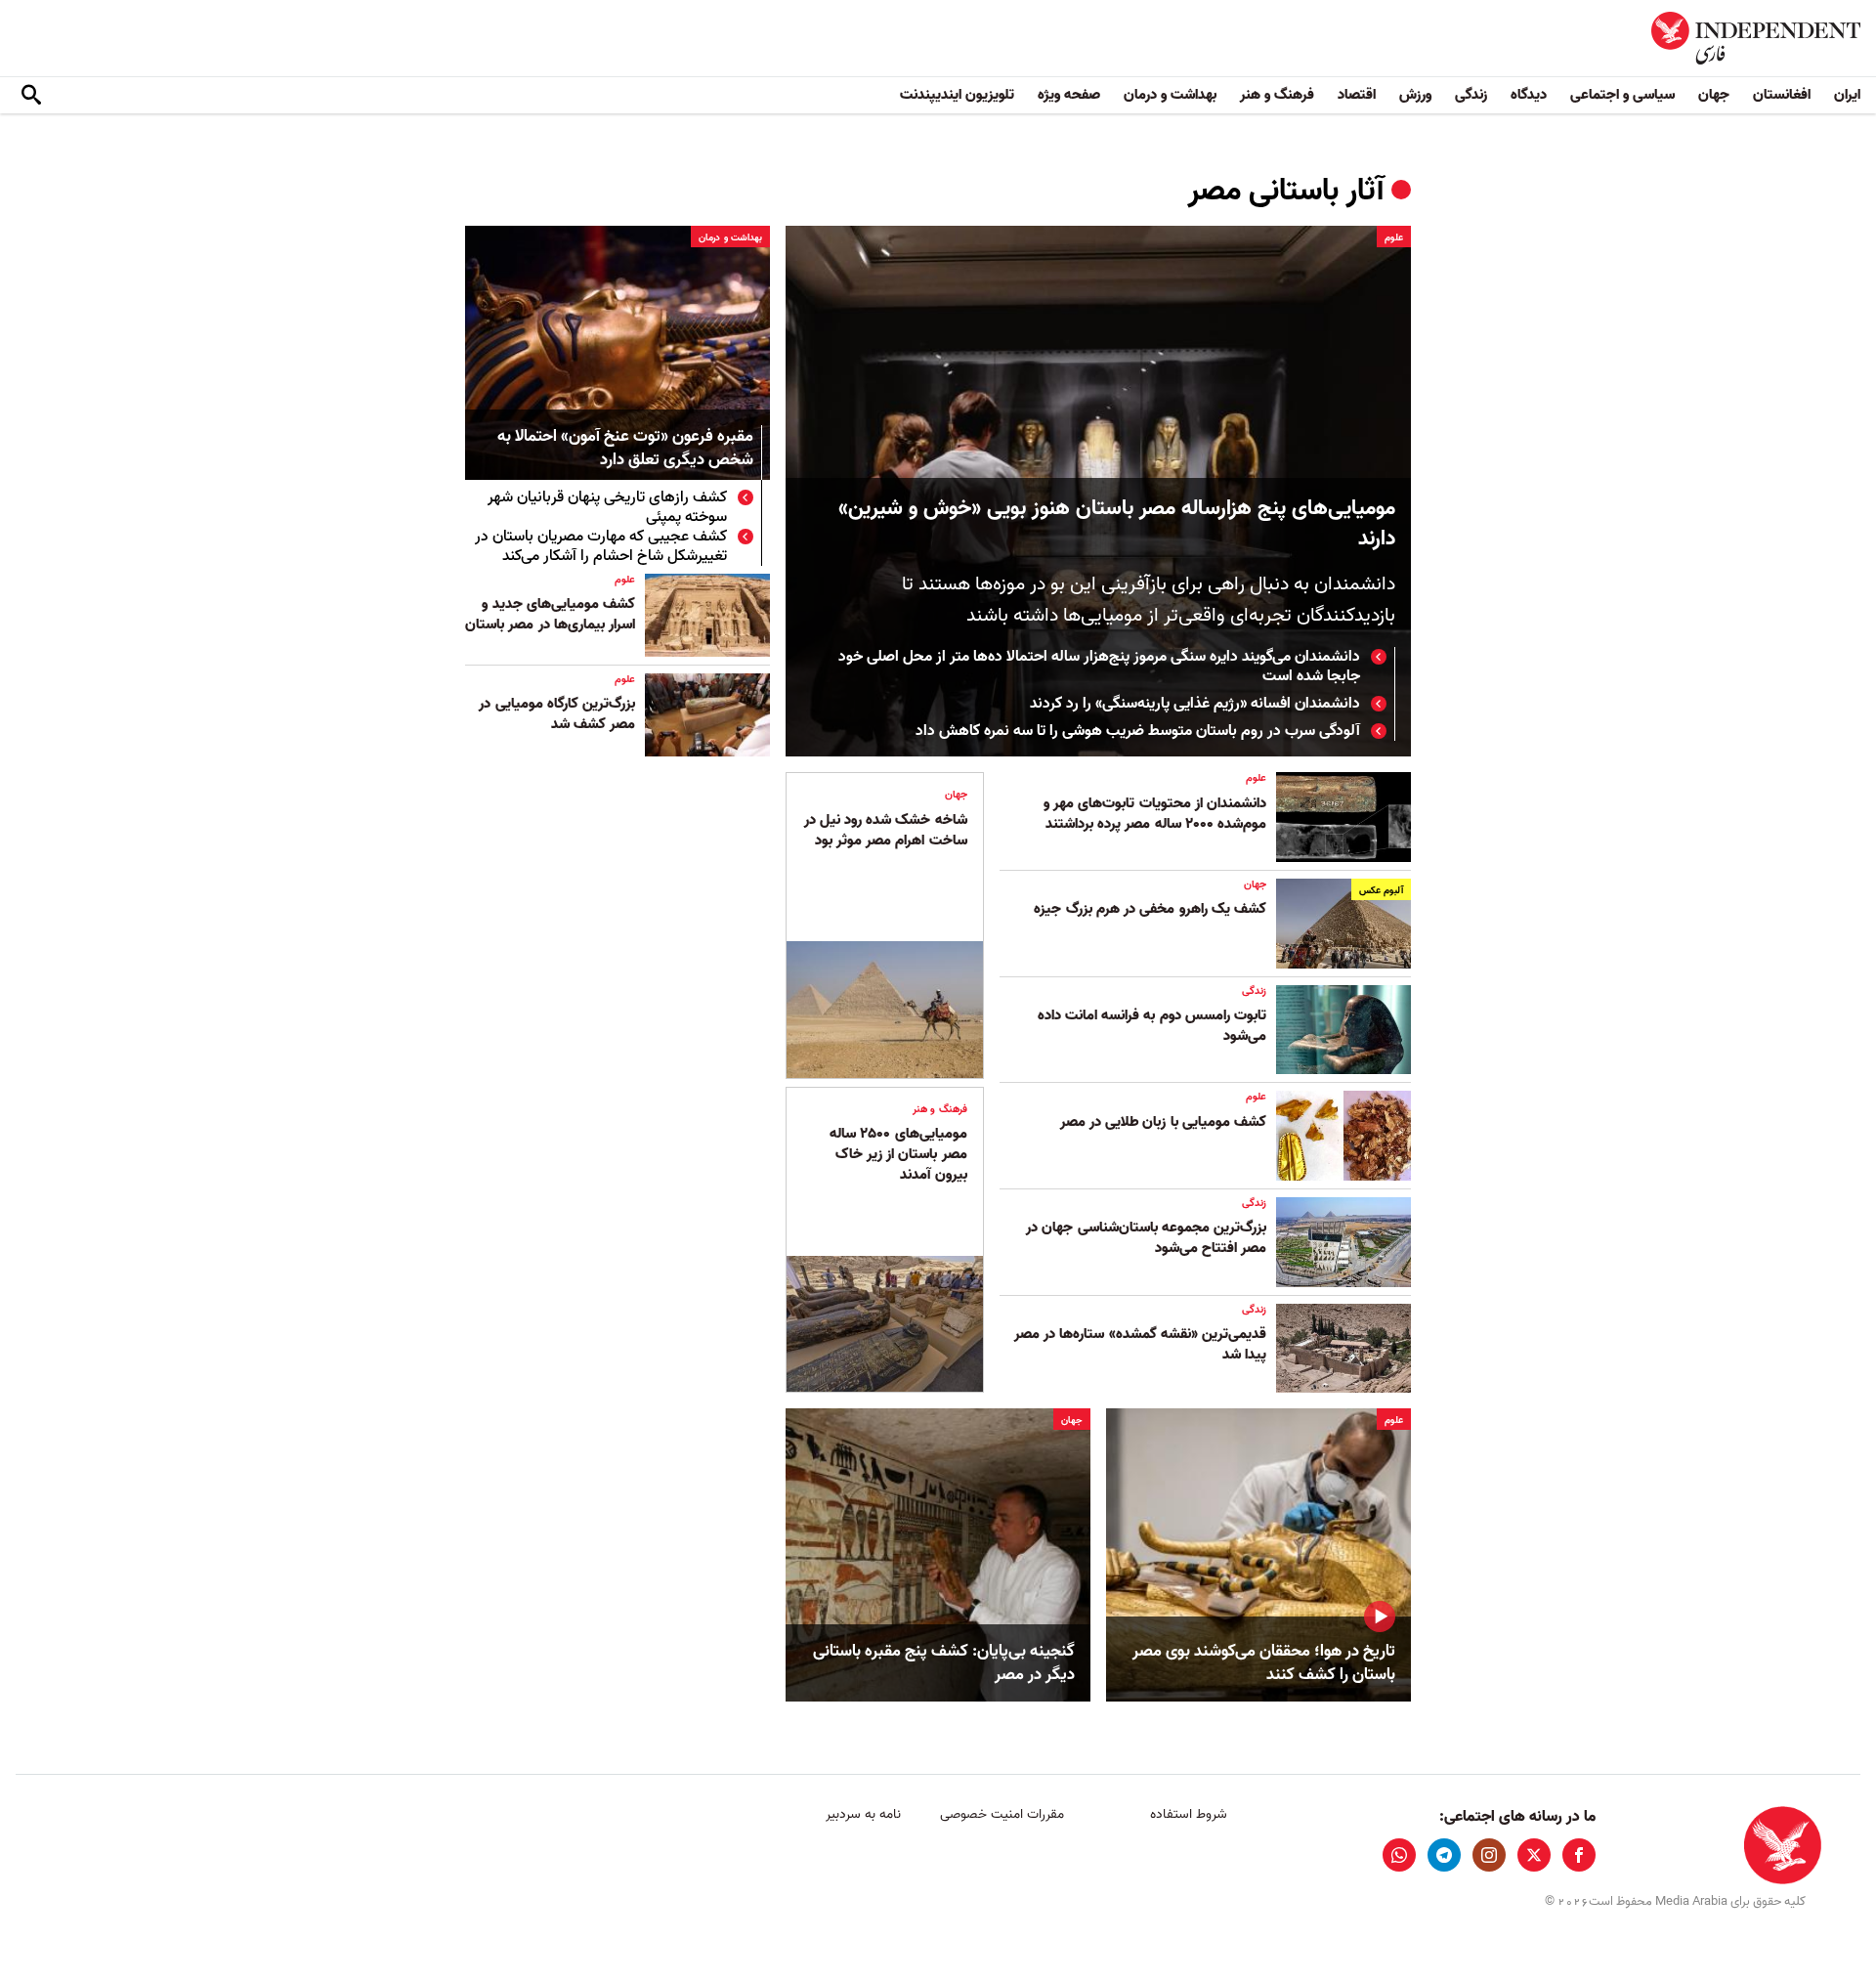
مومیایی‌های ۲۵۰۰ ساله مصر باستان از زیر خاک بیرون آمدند (898, 1154)
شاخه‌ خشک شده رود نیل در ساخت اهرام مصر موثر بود (886, 830)
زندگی (1471, 95)
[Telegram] (1444, 1855)
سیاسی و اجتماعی (1622, 95)
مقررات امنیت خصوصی (1002, 1814)
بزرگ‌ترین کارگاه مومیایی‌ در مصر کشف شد (557, 714)
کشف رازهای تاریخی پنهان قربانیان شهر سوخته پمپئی (607, 507)
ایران (1847, 95)
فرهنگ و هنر (1277, 95)
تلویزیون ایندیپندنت (957, 95)
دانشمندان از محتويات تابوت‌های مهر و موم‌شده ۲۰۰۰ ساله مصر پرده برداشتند (1154, 814)
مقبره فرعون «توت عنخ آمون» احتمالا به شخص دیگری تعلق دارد (625, 449)
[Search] (31, 96)
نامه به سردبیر (863, 1814)
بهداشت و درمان (1170, 95)
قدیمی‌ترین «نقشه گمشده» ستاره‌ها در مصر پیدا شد (1140, 1344)
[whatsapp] (1399, 1855)
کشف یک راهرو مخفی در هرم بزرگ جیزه (1150, 909)
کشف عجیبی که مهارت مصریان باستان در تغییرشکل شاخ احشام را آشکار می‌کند (601, 546)
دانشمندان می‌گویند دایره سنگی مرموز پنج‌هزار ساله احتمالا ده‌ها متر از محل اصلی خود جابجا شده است (1099, 667)
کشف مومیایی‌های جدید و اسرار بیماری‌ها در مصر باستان (550, 614)
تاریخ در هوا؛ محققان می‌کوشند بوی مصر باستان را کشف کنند (1264, 1663)
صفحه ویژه (1069, 95)
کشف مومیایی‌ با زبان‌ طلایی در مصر (1163, 1122)
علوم (1394, 237)
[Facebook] (1579, 1855)
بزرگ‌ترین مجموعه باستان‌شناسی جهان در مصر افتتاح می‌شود (1146, 1238)
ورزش (1415, 95)
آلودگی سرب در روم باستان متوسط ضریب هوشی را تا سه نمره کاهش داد (1138, 731)
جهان (1714, 95)
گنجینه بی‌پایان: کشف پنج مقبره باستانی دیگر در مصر (944, 1663)
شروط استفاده (1189, 1814)
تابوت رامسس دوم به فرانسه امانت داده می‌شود (1152, 1026)
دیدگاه (1529, 95)
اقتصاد (1357, 95)
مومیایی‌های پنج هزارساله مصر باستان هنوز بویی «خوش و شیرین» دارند (1117, 524)
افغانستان (1782, 95)
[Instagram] (1489, 1855)
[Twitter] (1534, 1855)
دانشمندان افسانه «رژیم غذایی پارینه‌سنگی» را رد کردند (1195, 704)
